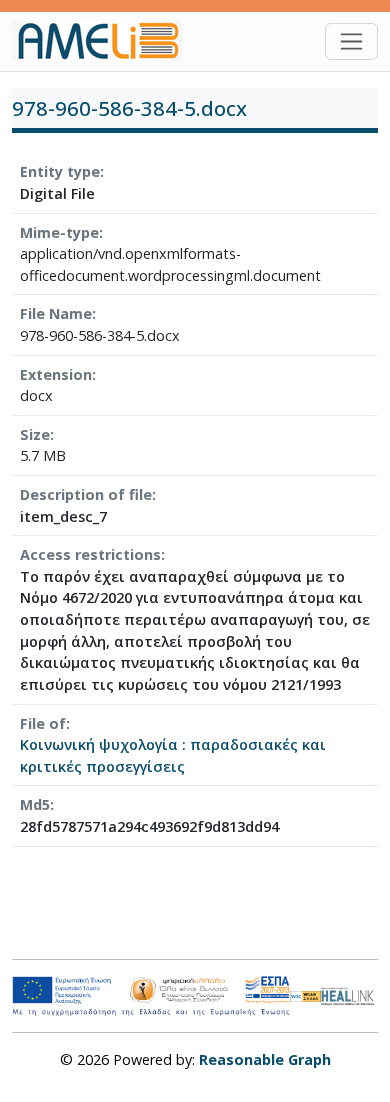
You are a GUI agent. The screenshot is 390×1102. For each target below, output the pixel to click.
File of (43, 723)
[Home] (105, 41)
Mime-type (59, 232)
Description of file (86, 494)
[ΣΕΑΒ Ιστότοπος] (349, 994)
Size (35, 434)
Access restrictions (90, 554)
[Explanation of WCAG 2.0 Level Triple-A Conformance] (306, 996)
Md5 (35, 804)
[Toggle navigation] (351, 41)
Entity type (60, 171)
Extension (56, 374)
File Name (56, 313)
